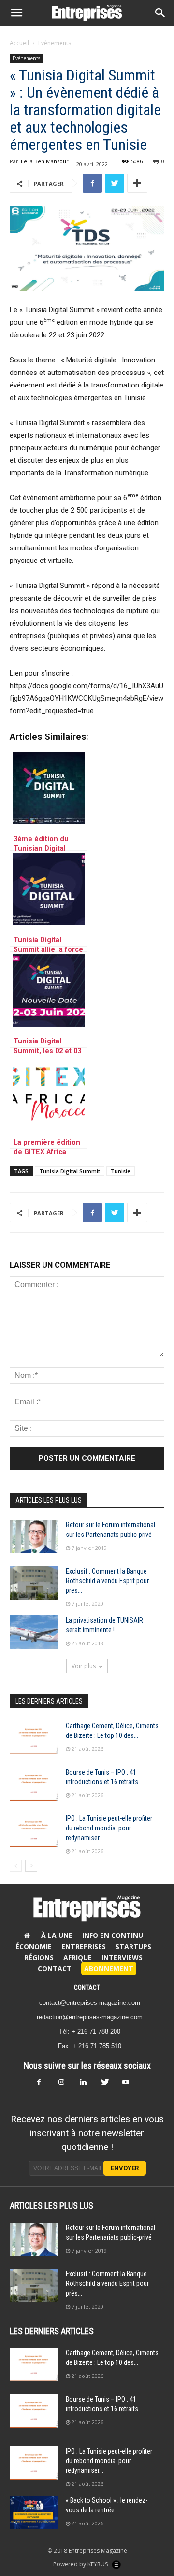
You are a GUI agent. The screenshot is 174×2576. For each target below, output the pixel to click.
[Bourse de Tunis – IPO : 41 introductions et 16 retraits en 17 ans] (34, 1784)
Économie (34, 1946)
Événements (55, 43)
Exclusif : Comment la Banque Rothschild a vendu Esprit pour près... (107, 1581)
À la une (57, 1935)
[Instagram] (66, 2085)
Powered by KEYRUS (81, 2564)
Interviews (122, 1957)
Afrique (78, 1957)
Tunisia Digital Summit (70, 1171)
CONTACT (87, 1988)
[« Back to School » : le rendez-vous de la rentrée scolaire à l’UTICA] (34, 2512)
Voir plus (84, 1666)
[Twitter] (108, 2085)
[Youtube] (130, 2085)
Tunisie (121, 1171)
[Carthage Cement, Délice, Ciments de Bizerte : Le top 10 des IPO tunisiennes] (34, 1738)
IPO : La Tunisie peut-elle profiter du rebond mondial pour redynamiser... (109, 1828)
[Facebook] (44, 2085)
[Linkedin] (87, 2085)
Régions (39, 1957)
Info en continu (113, 1935)
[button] (160, 13)
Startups (133, 1946)
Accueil (19, 43)
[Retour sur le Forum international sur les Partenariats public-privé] (34, 1537)
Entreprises (84, 1946)
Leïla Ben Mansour (45, 161)
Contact (55, 1969)
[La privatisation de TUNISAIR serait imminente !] (34, 1632)
